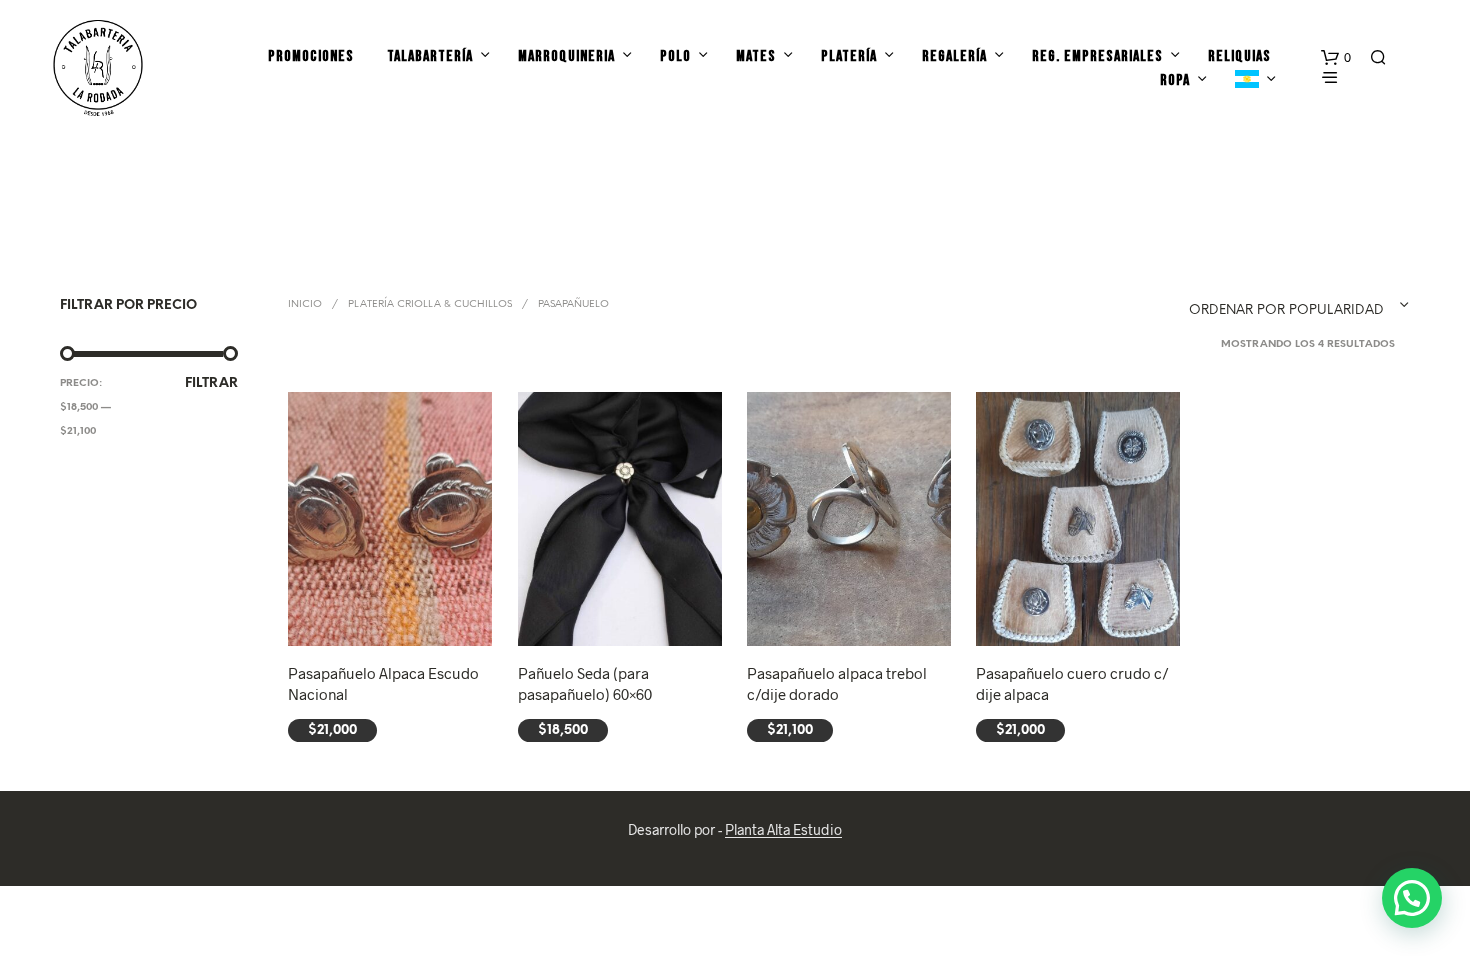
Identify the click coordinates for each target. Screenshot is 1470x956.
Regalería (954, 56)
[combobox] (1271, 305)
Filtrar (211, 383)
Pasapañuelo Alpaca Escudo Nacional (383, 683)
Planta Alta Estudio (783, 830)
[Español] (1247, 81)
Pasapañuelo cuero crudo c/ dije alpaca (1072, 683)
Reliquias (1239, 56)
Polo (675, 56)
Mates (756, 56)
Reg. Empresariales (1097, 56)
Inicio (305, 304)
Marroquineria (566, 56)
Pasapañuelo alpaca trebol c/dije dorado (837, 683)
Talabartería (430, 56)
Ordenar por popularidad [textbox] (1286, 310)
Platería (849, 56)
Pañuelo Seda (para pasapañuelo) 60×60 (585, 683)
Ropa (1175, 80)
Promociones (311, 56)
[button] (1336, 58)
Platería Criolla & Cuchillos (430, 304)
